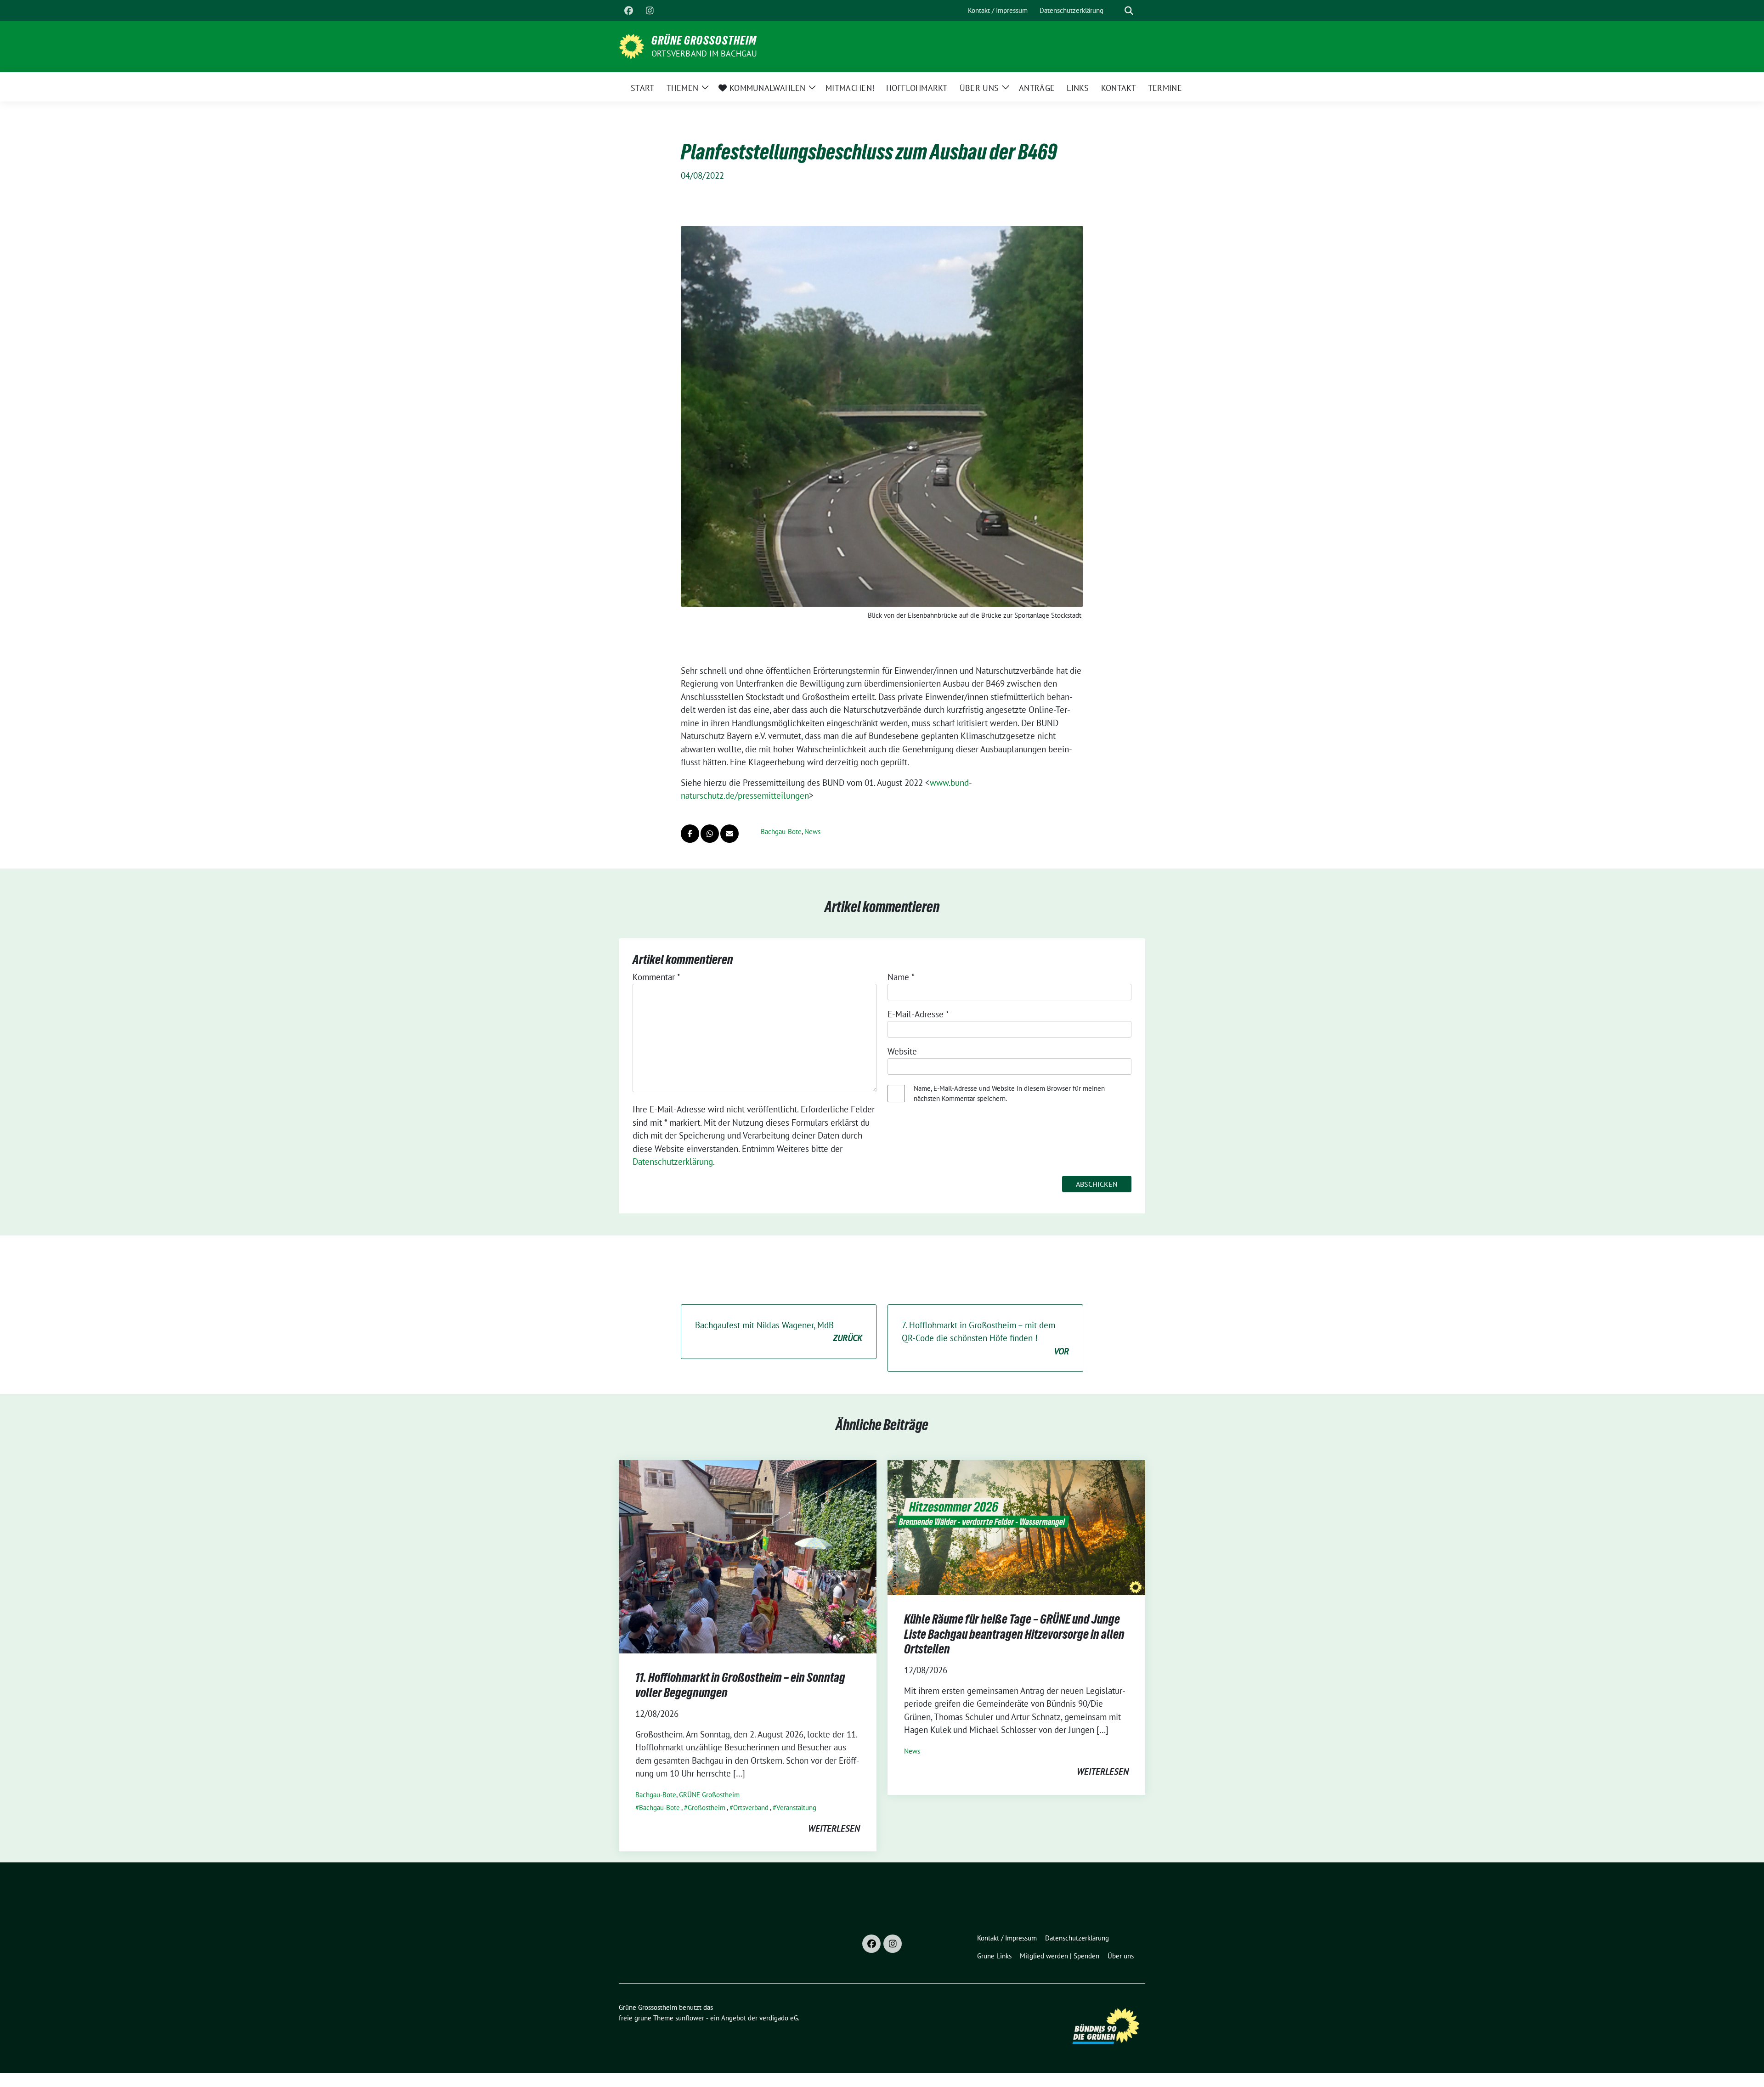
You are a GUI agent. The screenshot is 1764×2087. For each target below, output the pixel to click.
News (812, 832)
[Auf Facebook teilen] (690, 834)
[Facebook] (628, 11)
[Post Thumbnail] (748, 1556)
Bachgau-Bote (781, 832)
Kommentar (656, 977)
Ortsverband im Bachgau (704, 54)
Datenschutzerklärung (673, 1162)
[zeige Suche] (1129, 11)
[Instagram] (650, 11)
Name (901, 977)
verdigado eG (779, 2018)
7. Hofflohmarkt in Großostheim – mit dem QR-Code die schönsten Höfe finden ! (985, 1338)
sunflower (690, 2018)
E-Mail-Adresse (918, 1014)
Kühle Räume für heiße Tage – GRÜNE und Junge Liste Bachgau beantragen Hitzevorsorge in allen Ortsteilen (1014, 1634)
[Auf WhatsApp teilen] (710, 834)
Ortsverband (751, 1808)
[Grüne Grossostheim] (631, 45)
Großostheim (707, 1808)
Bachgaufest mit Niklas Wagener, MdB (779, 1332)
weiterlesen (834, 1828)
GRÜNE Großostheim (709, 1795)
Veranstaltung (796, 1808)
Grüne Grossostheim (704, 40)
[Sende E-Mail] (729, 834)
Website (902, 1051)
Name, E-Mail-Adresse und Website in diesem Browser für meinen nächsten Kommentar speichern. (1009, 1094)
